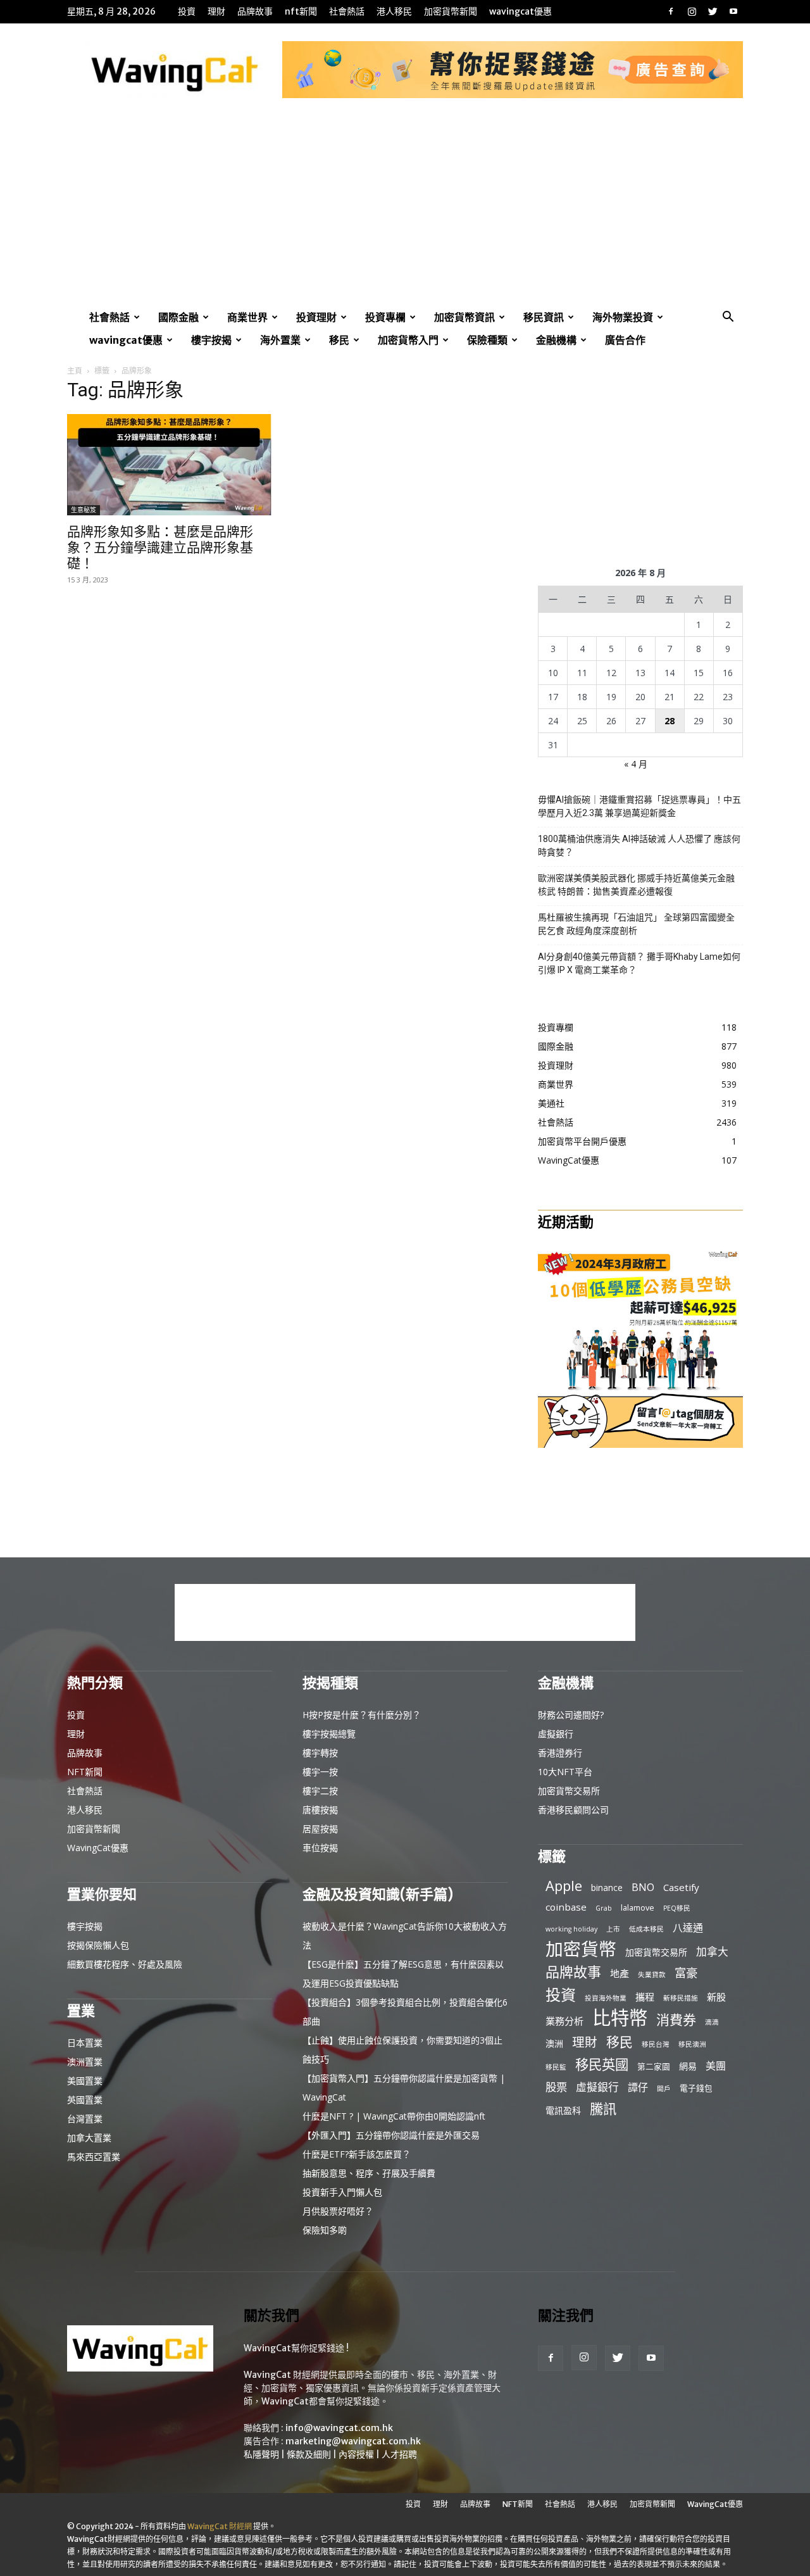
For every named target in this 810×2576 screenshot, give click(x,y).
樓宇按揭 (211, 340)
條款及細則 (309, 2454)
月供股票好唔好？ (338, 2211)
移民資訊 (544, 317)
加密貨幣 (581, 1949)
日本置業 (85, 2043)
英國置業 (85, 2100)
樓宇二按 (320, 1791)
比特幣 (620, 2018)
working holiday (571, 1929)
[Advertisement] (405, 211)
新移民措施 (681, 1998)
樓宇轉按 (320, 1753)
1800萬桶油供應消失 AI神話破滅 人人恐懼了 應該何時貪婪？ (639, 845)
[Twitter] (713, 11)
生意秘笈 (84, 510)
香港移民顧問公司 (573, 1810)
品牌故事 (255, 11)
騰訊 (603, 2108)
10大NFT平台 (565, 1772)
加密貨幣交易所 (569, 1791)
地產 (620, 1973)
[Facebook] (671, 11)
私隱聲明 (261, 2454)
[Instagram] (692, 11)
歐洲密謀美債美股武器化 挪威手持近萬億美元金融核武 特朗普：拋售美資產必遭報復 (636, 885)
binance (607, 1888)
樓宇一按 (320, 1772)
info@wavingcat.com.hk (339, 2428)
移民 (339, 340)
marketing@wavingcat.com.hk (353, 2441)
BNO (643, 1888)
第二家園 (654, 2066)
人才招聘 (399, 2454)
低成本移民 (646, 1929)
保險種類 (487, 340)
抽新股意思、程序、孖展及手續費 (369, 2173)
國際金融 (178, 317)
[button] (728, 318)
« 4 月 (636, 764)
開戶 (664, 2089)
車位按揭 (320, 1848)
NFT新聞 (301, 11)
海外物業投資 (623, 317)
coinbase (566, 1907)
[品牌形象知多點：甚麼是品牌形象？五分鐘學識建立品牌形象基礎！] (170, 465)
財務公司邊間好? (571, 1715)
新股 (716, 1997)
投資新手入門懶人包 (342, 2192)
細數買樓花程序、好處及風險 (125, 1964)
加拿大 (712, 1951)
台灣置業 (85, 2119)
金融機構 (556, 340)
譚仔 (638, 2088)
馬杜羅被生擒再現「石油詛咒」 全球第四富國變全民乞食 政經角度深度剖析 (636, 924)
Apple (564, 1886)
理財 (216, 11)
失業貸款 (652, 1975)
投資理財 (316, 317)
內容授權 (356, 2454)
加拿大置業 (89, 2138)
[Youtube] (733, 11)
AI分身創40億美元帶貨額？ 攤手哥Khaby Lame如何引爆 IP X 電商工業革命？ (639, 963)
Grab (604, 1908)
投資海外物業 (606, 1998)
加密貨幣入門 (408, 340)
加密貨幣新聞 (451, 11)
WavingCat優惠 (520, 11)
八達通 (688, 1928)
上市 (613, 1929)
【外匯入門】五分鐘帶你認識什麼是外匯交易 (391, 2135)
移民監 (556, 2067)
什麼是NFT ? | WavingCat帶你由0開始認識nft (394, 2116)
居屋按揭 (320, 1829)
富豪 (686, 1972)
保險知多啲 (325, 2230)
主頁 (75, 371)
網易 (688, 2066)
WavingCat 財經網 (220, 2526)
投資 (187, 11)
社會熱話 (347, 11)
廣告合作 (625, 340)
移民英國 (602, 2064)
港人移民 (394, 11)
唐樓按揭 (320, 1810)
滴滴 (712, 2022)
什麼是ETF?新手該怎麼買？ (357, 2154)
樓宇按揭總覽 (329, 1734)
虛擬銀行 (556, 1734)
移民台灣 (656, 2044)
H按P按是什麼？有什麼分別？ (362, 1715)
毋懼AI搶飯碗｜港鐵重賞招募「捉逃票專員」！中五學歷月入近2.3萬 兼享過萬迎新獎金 (639, 806)
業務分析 (564, 2021)
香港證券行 (560, 1753)
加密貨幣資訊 (464, 317)
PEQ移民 (677, 1908)
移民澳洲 (692, 2044)
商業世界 (247, 317)
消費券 (676, 2020)
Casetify (681, 1887)
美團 (716, 2066)
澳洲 (554, 2043)
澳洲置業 (85, 2062)
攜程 (645, 1997)
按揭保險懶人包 (98, 1945)
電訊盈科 (563, 2110)
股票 (556, 2087)
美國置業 (85, 2081)
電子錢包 (696, 2088)
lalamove (638, 1907)
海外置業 (280, 340)
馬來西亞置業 (94, 2157)
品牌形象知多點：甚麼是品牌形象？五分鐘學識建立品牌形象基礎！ (160, 547)
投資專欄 (385, 317)
